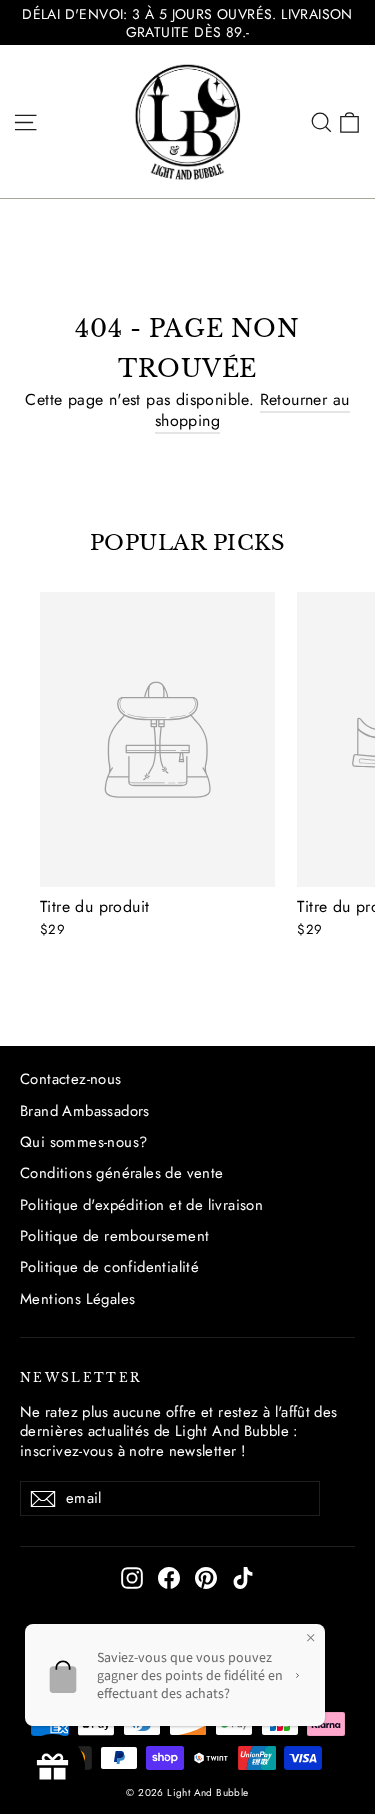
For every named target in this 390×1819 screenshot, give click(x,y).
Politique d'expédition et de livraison (141, 1205)
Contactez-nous (71, 1079)
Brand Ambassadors (85, 1111)
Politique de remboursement (114, 1236)
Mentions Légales (77, 1299)
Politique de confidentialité (109, 1267)
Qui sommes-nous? (83, 1142)
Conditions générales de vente (122, 1173)
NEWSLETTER (81, 1378)
